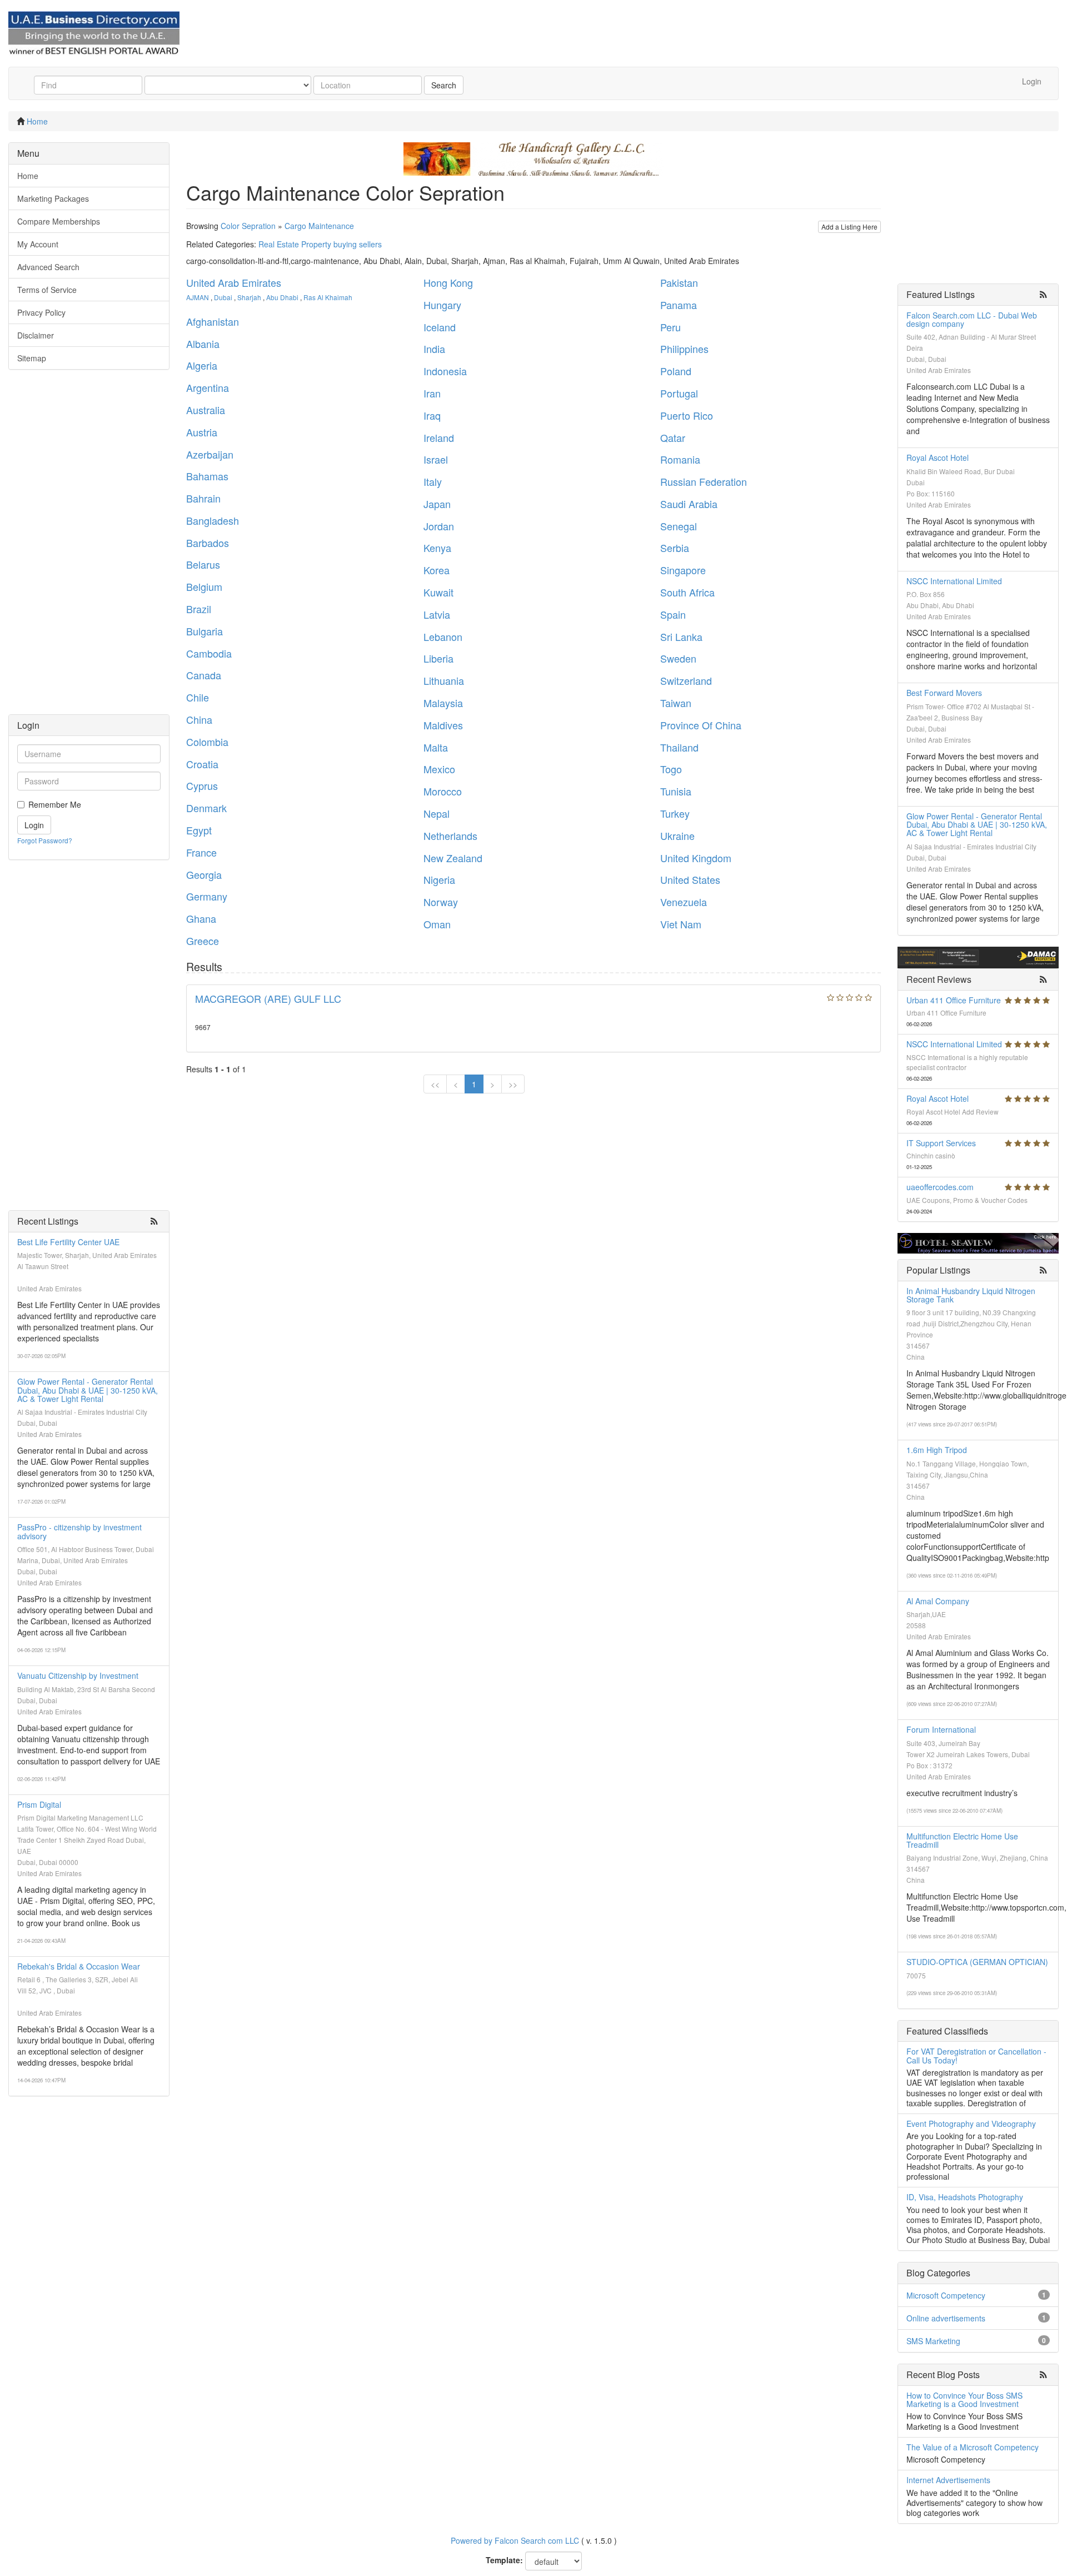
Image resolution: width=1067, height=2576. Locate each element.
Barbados (208, 543)
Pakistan (679, 282)
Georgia (204, 874)
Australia (206, 410)
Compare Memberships (59, 221)
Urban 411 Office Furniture (954, 1000)
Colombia (207, 742)
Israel (436, 459)
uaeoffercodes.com (940, 1187)
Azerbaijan (210, 454)
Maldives (443, 725)
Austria (202, 432)
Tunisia (676, 791)
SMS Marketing (933, 2341)
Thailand (679, 747)
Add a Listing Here (849, 227)
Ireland (439, 437)
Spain (673, 614)
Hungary (442, 305)
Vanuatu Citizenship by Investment (78, 1675)
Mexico (439, 769)
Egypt (199, 830)
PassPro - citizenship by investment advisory (79, 1531)
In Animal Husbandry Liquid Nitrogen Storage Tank (971, 1295)
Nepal (437, 813)
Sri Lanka (681, 636)
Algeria (202, 365)
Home (37, 121)
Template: (504, 2560)
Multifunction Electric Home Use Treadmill (962, 1840)
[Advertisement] (89, 548)
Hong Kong (448, 282)
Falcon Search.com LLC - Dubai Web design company (972, 319)
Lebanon (443, 636)
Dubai (223, 297)
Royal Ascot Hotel (938, 457)
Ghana (201, 918)
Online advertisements (946, 2318)
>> (513, 1084)
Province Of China (701, 725)
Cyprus (202, 785)
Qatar (673, 437)
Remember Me (55, 804)
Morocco (443, 791)
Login (1032, 81)
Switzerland (686, 680)
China (199, 719)
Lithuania (444, 680)
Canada (204, 675)
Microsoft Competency (946, 2295)
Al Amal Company (938, 1601)
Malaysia (443, 703)
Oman (437, 924)
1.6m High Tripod (937, 1450)
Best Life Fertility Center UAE (68, 1242)
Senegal (679, 526)
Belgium (204, 586)
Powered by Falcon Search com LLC (515, 2540)
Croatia (202, 764)
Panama (679, 305)
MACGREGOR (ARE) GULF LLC (268, 998)
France (201, 852)
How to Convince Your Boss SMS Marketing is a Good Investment (964, 2400)
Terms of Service (47, 290)
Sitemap (32, 358)
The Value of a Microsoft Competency (973, 2447)
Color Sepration (248, 226)
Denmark (206, 808)
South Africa (687, 592)
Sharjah (249, 297)
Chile (198, 697)
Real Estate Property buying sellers (320, 244)
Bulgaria (205, 631)
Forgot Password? (45, 840)
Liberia (438, 658)
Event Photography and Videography (971, 2124)
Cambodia (209, 653)
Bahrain (203, 498)
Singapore (683, 570)
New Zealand (453, 858)
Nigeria (439, 879)
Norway (441, 902)
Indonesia (445, 371)
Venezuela (684, 902)
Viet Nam (681, 924)
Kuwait (438, 592)
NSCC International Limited (954, 581)
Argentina (208, 387)
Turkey (675, 813)
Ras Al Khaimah (328, 297)
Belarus (203, 564)
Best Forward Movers (944, 693)
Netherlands (450, 836)
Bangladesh (213, 520)
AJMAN (198, 297)
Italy (433, 481)
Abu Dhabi (282, 297)
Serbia (675, 548)
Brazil (199, 609)
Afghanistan (213, 321)
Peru (670, 327)
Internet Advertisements (948, 2480)
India (434, 349)
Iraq (432, 415)
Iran (432, 393)
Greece (203, 941)
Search (444, 85)
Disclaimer (36, 335)
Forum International (941, 1729)
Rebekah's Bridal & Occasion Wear (79, 1966)
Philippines (684, 349)
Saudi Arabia (689, 504)
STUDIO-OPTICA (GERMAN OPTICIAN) (977, 1962)
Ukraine (677, 836)
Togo (671, 769)
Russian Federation (704, 481)
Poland (676, 371)
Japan (437, 504)
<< (435, 1084)
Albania (203, 344)
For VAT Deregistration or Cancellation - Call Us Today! (976, 2055)
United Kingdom (696, 858)
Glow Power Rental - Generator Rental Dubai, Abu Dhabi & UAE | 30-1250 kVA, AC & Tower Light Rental (88, 1390)
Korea (437, 570)
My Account (38, 244)
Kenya (437, 548)
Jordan (439, 526)
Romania (680, 459)
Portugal (679, 393)
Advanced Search (48, 267)
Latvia (437, 614)
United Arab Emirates (234, 282)
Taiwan (676, 703)
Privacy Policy (41, 312)
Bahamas (207, 476)
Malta (436, 747)
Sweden (678, 658)
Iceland (440, 327)
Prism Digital (39, 1804)
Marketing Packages (53, 198)
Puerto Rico (687, 415)
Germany (207, 896)
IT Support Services (941, 1143)
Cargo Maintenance (319, 226)
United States (690, 879)
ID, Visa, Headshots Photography (965, 2197)
